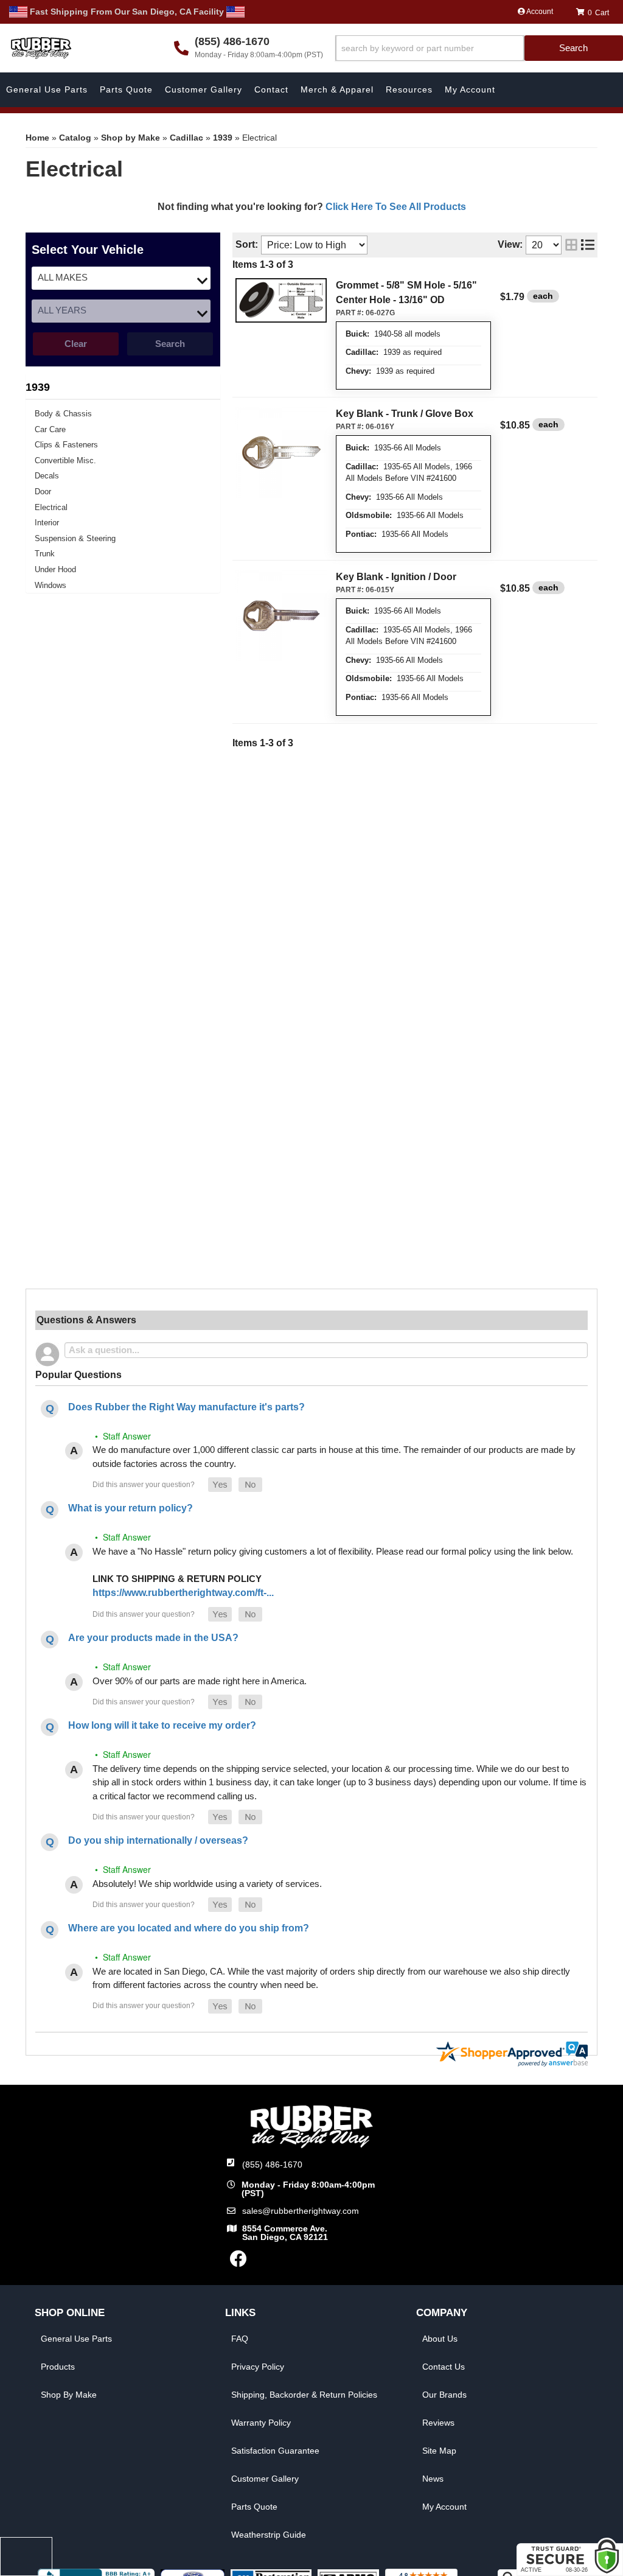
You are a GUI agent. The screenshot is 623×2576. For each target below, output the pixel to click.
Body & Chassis (63, 414)
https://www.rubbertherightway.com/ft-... (183, 1593)
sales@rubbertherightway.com (301, 2211)
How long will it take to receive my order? (162, 1725)
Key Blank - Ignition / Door (396, 577)
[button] (479, 48)
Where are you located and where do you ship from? (189, 1928)
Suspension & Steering (75, 538)
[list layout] (588, 245)
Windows (50, 585)
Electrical (51, 507)
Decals (47, 476)
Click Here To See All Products (396, 207)
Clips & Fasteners (66, 445)
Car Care (50, 429)
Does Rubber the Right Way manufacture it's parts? (186, 1407)
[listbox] (121, 278)
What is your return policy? (131, 1508)
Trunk (45, 554)
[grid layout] (571, 245)
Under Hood (55, 569)
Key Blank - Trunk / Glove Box (405, 414)
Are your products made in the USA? (153, 1638)
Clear (76, 344)
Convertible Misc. (65, 460)
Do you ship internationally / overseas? (158, 1840)
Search (170, 344)
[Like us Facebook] (238, 2262)
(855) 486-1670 (272, 2165)
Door (43, 492)
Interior (47, 523)
